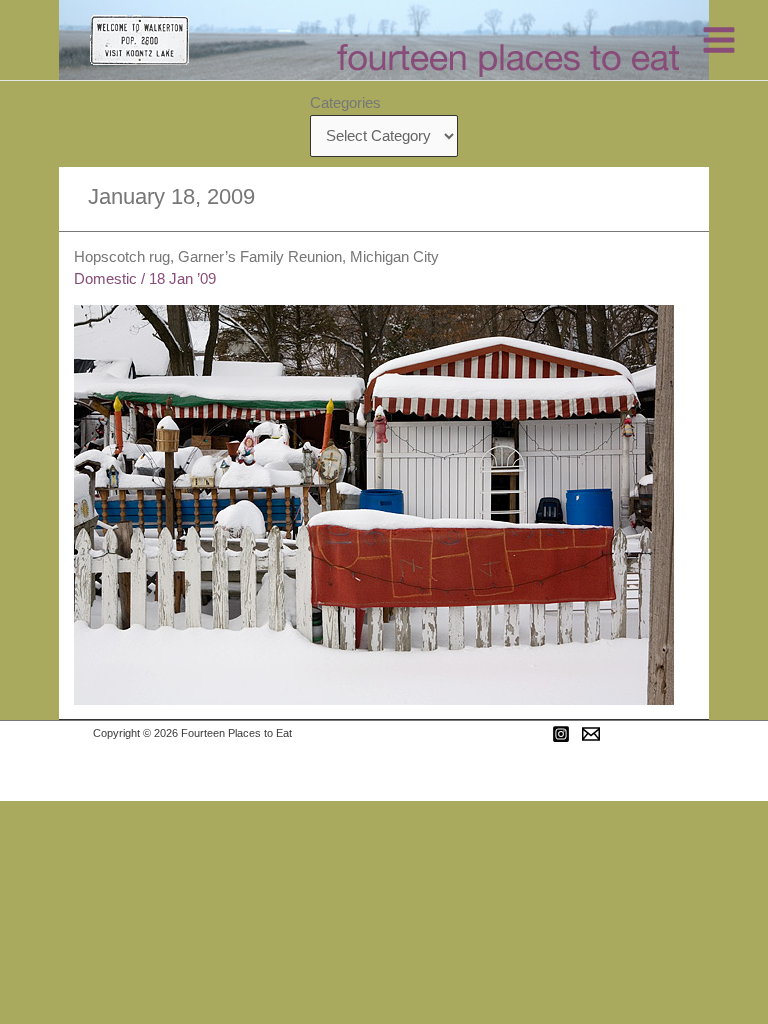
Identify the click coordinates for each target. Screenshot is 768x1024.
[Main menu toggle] (719, 40)
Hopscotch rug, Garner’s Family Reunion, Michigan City (256, 257)
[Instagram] (561, 734)
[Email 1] (591, 734)
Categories (345, 103)
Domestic (105, 279)
